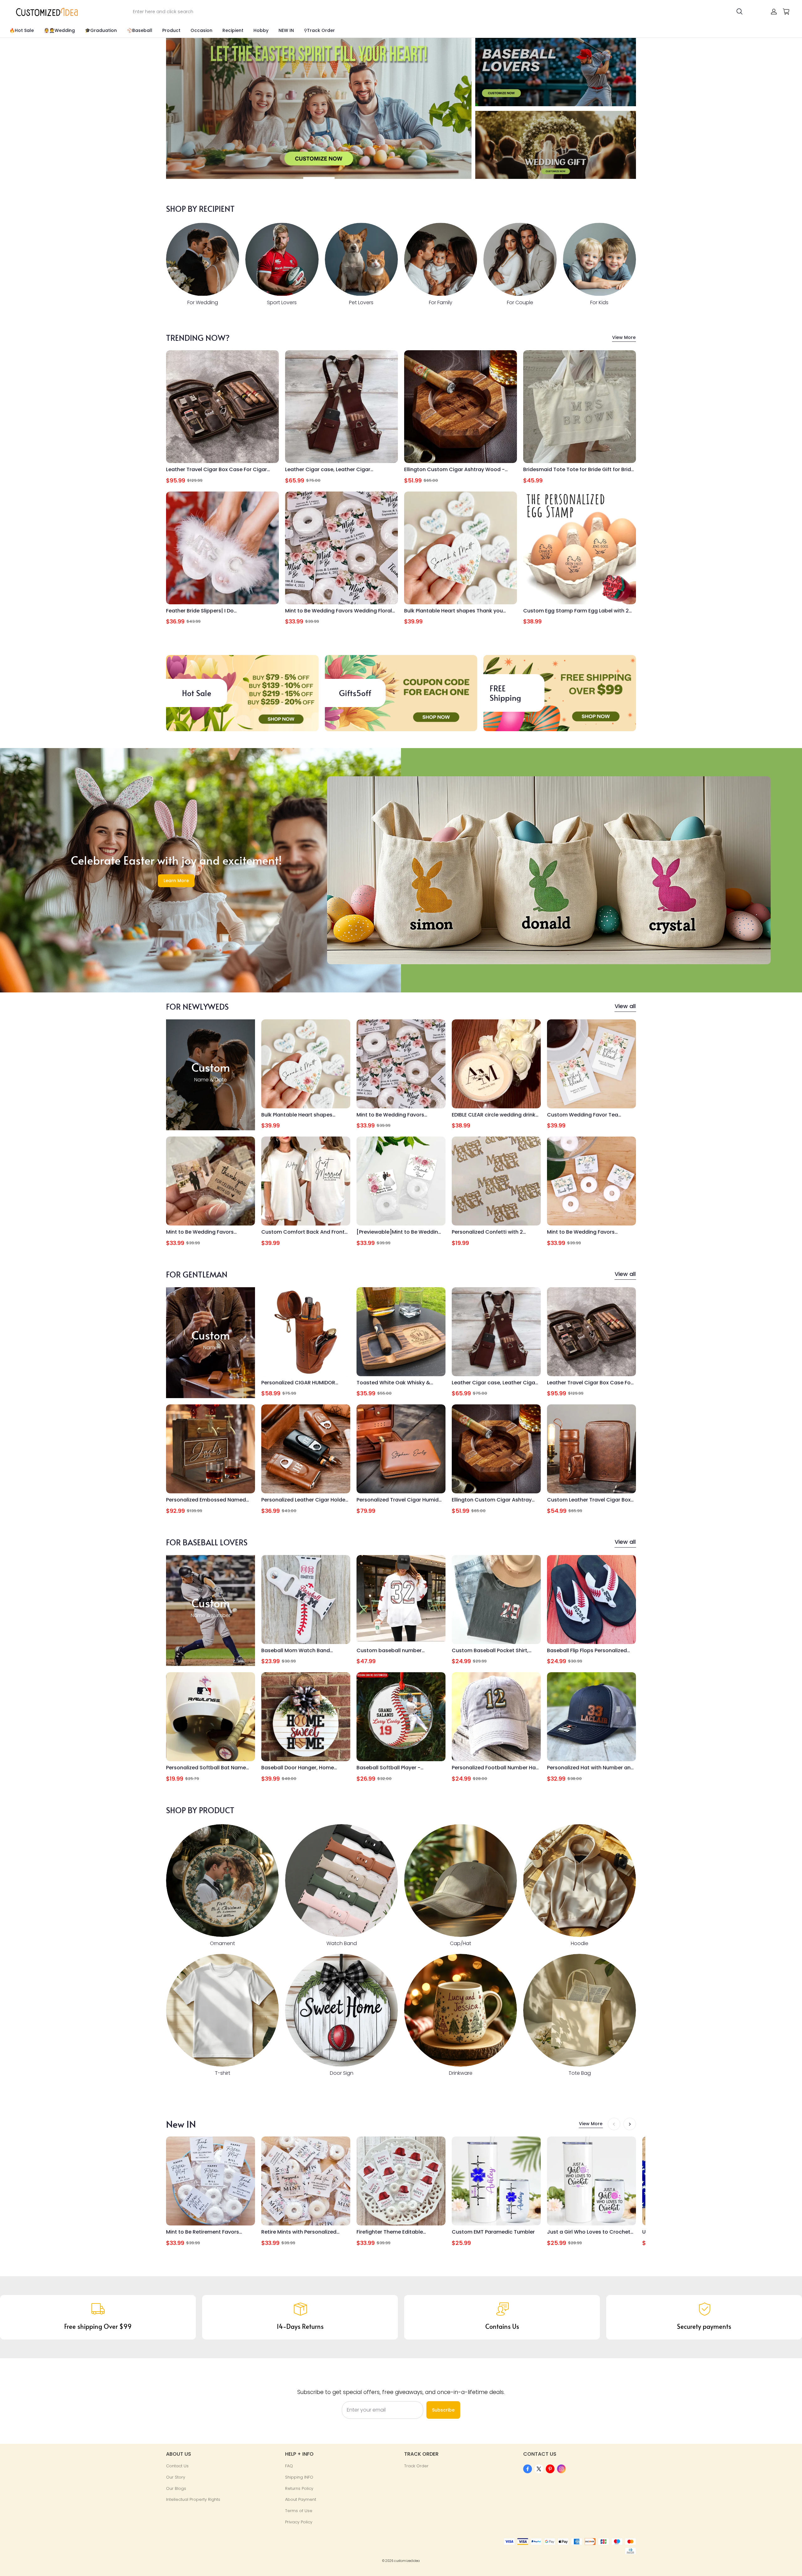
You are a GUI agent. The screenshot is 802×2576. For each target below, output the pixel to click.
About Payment (301, 2499)
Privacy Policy (299, 2522)
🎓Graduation (101, 30)
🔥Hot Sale (22, 30)
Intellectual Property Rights (193, 2499)
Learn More (176, 881)
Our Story (176, 2477)
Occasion (201, 30)
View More (624, 337)
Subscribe (443, 2410)
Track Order (416, 2466)
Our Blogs (176, 2488)
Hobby (261, 30)
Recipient (233, 30)
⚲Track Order (319, 30)
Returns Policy (299, 2488)
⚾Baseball (140, 30)
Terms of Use (299, 2511)
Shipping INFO (299, 2477)
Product (171, 30)
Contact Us (177, 2466)
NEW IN (286, 30)
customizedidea (407, 2561)
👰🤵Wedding (59, 30)
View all (625, 1006)
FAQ (289, 2466)
